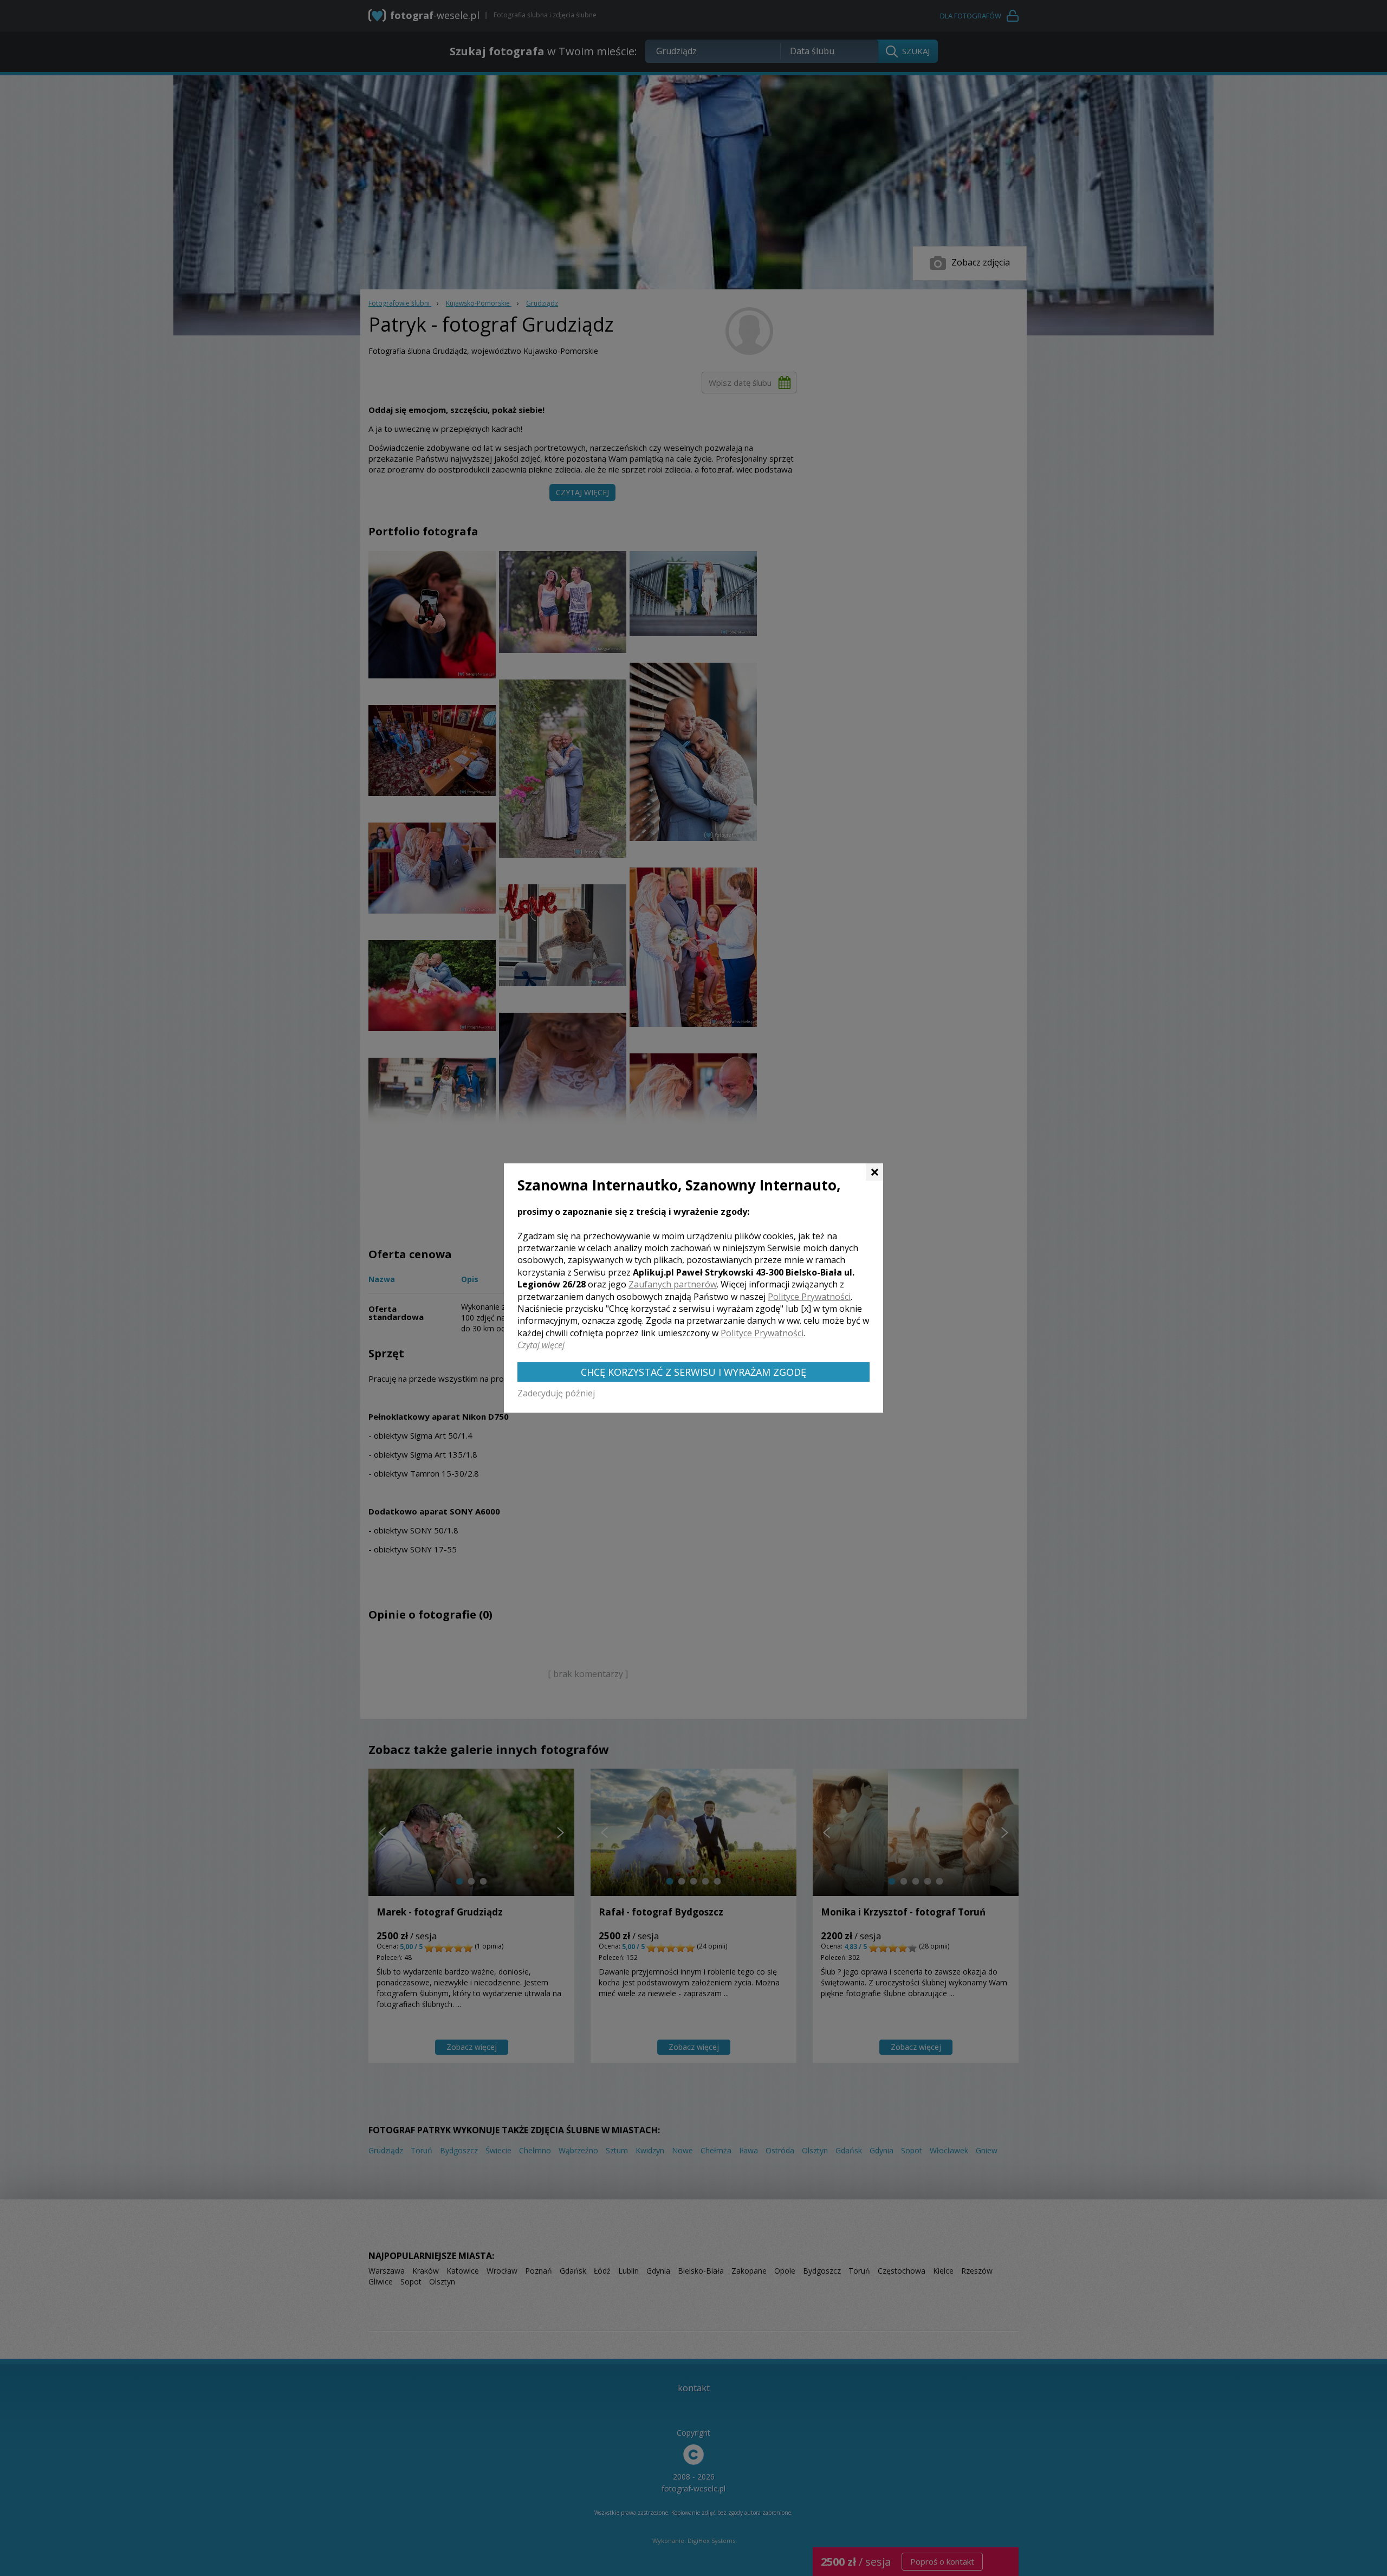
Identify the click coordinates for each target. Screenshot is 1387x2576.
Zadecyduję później (556, 1393)
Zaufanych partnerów (673, 1284)
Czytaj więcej (541, 1345)
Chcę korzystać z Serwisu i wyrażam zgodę (693, 1372)
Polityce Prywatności (809, 1297)
